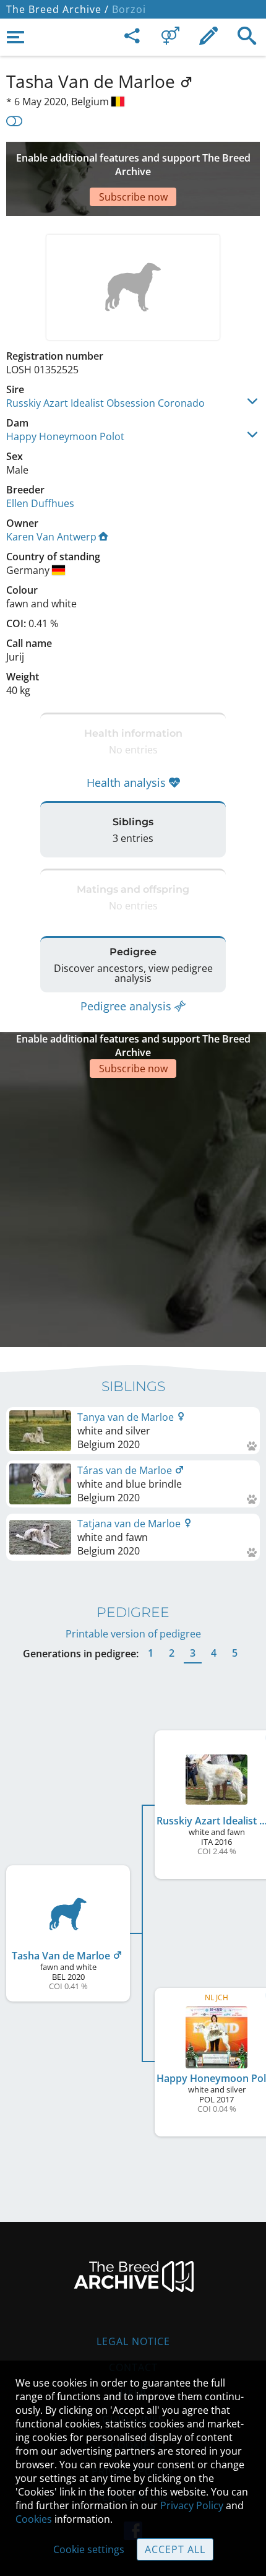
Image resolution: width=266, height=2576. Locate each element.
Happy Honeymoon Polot (65, 436)
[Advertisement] (133, 1211)
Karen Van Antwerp (51, 537)
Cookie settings (89, 2549)
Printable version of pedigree (133, 1634)
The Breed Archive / (58, 9)
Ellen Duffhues (40, 503)
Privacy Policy (192, 2505)
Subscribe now (133, 197)
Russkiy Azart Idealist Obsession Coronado (105, 403)
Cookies (34, 2519)
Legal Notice (133, 2341)
